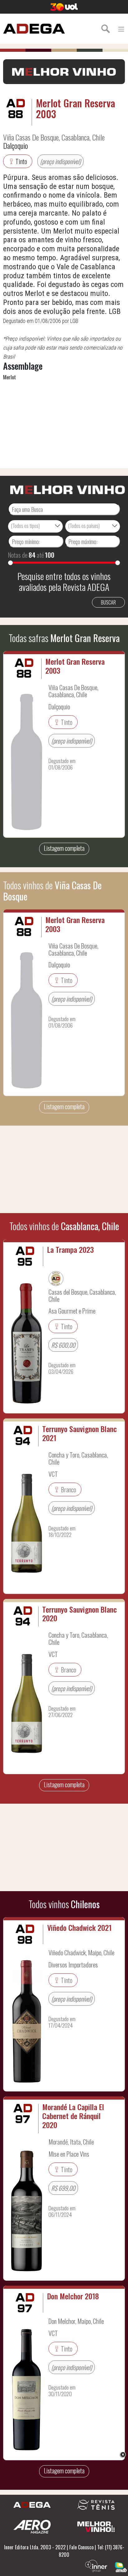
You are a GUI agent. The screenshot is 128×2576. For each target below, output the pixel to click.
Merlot (9, 377)
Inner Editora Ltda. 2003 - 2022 (35, 2547)
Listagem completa (64, 848)
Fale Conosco (81, 2547)
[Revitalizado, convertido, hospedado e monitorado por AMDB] (121, 2566)
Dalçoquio (16, 145)
